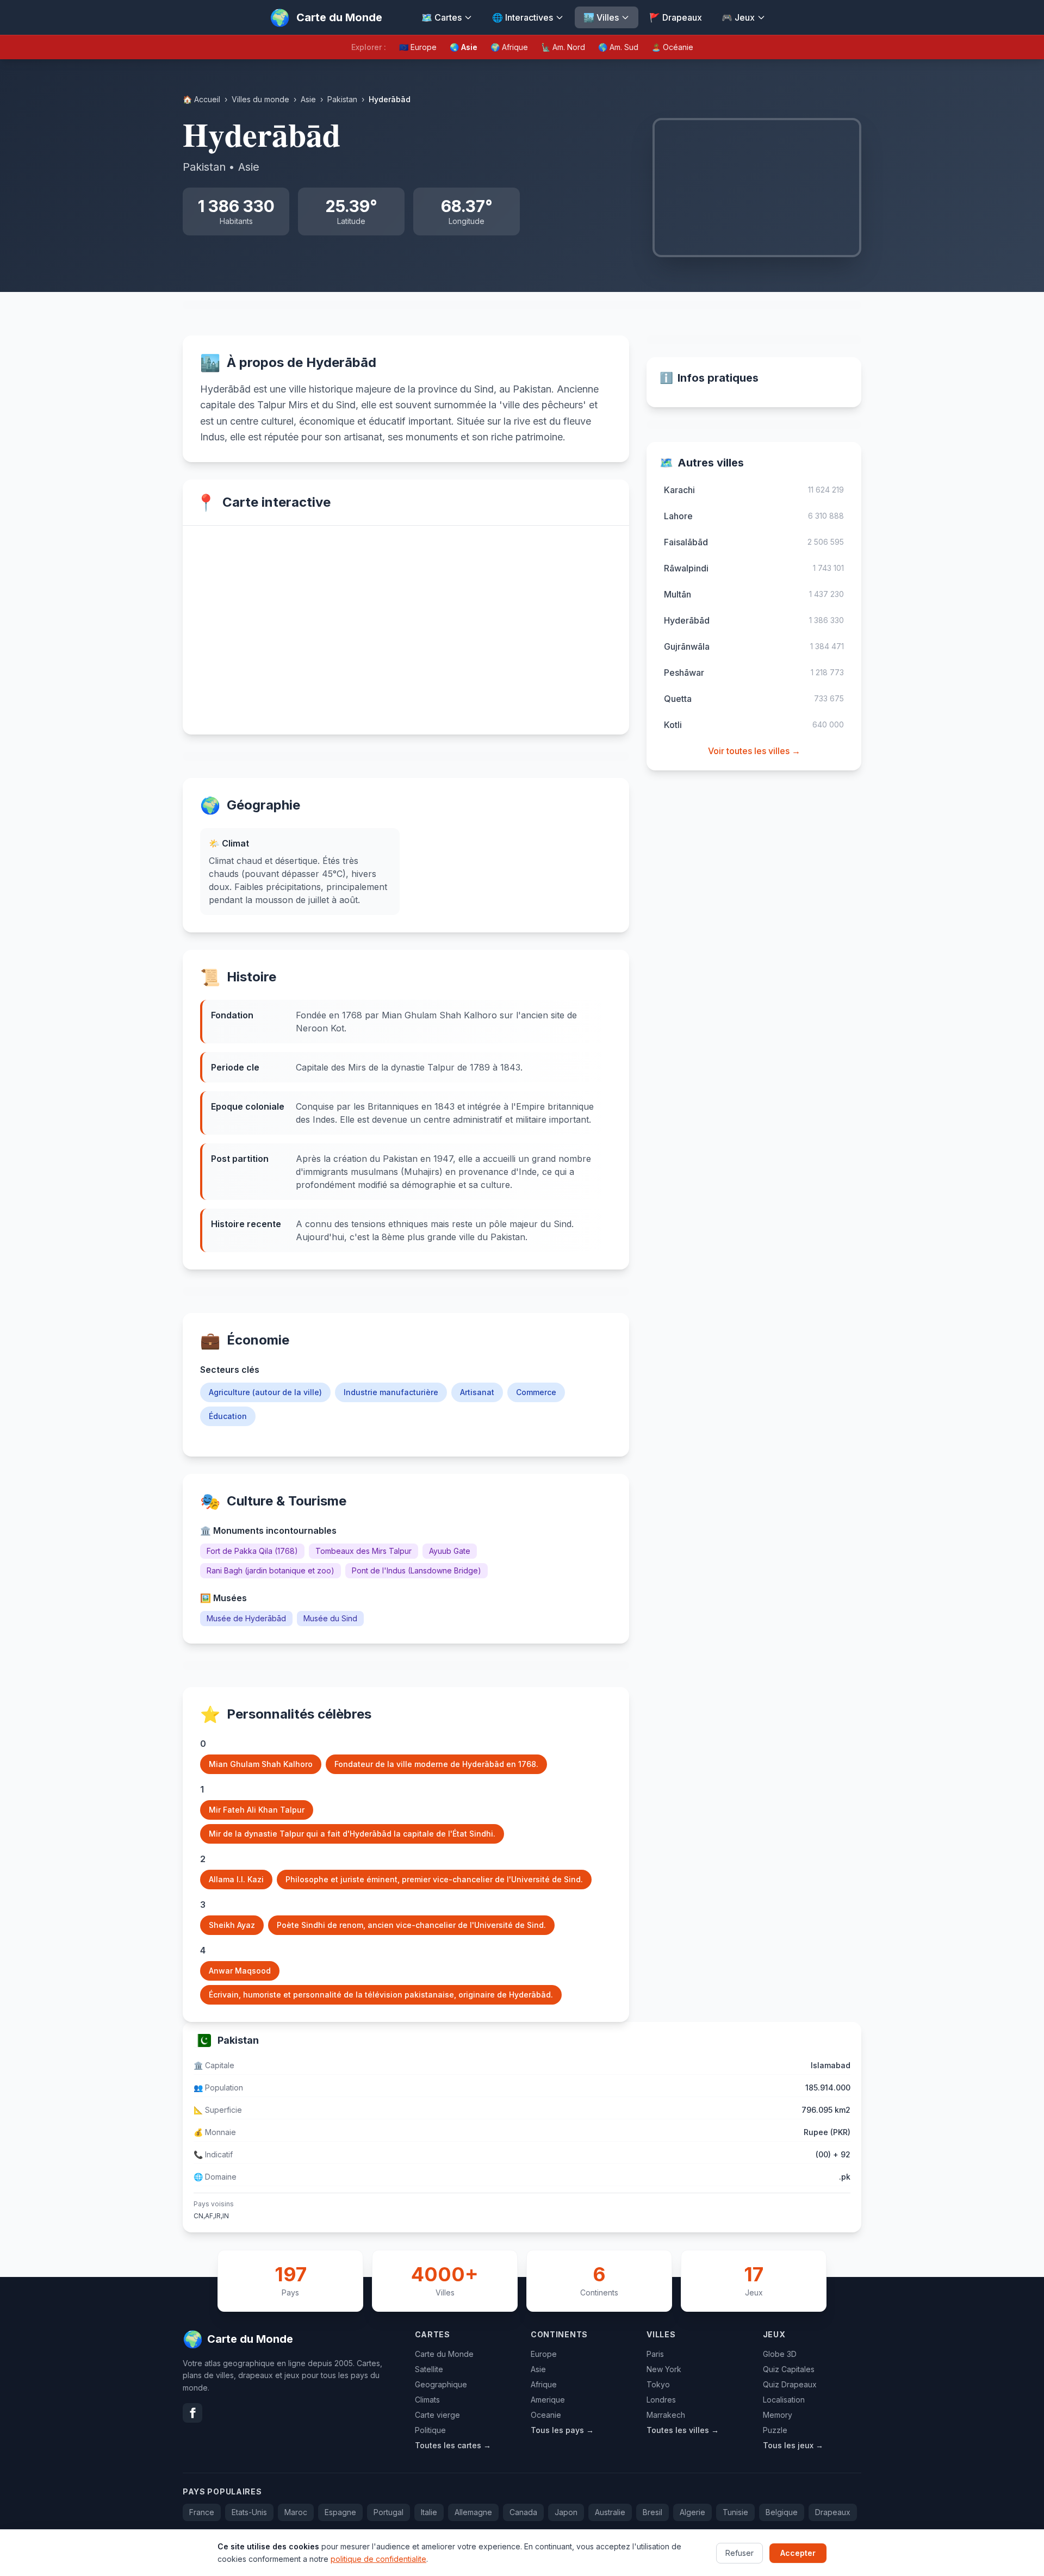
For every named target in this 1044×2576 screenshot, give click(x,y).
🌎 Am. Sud (618, 47)
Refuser (739, 2552)
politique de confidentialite (378, 2558)
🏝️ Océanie (672, 47)
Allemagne (473, 2512)
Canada (523, 2512)
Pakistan (342, 99)
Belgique (782, 2512)
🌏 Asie (464, 47)
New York (664, 2369)
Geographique (441, 2384)
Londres (661, 2400)
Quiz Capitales (789, 2369)
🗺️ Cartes (442, 17)
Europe (544, 2354)
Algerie (692, 2512)
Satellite (429, 2369)
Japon (566, 2512)
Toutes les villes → (683, 2430)
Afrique (544, 2384)
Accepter (798, 2552)
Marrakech (666, 2415)
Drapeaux (833, 2512)
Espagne (340, 2512)
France (202, 2512)
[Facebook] (192, 2413)
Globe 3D (780, 2354)
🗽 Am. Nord (563, 47)
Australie (610, 2512)
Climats (427, 2400)
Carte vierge (437, 2415)
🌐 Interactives (523, 17)
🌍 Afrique (509, 47)
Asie (308, 99)
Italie (429, 2512)
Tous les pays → (562, 2430)
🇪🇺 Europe (418, 47)
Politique (430, 2430)
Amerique (548, 2400)
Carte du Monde (444, 2354)
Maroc (296, 2512)
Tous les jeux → (793, 2445)
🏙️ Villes (601, 17)
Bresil (652, 2512)
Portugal (389, 2512)
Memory (778, 2415)
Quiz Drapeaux (790, 2384)
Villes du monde (260, 99)
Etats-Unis (249, 2512)
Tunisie (735, 2512)
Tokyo (658, 2384)
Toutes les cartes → (453, 2445)
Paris (655, 2354)
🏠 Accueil (201, 99)
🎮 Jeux (738, 17)
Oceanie (546, 2415)
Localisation (784, 2400)
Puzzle (775, 2430)
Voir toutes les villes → (754, 751)
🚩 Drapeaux (676, 17)
